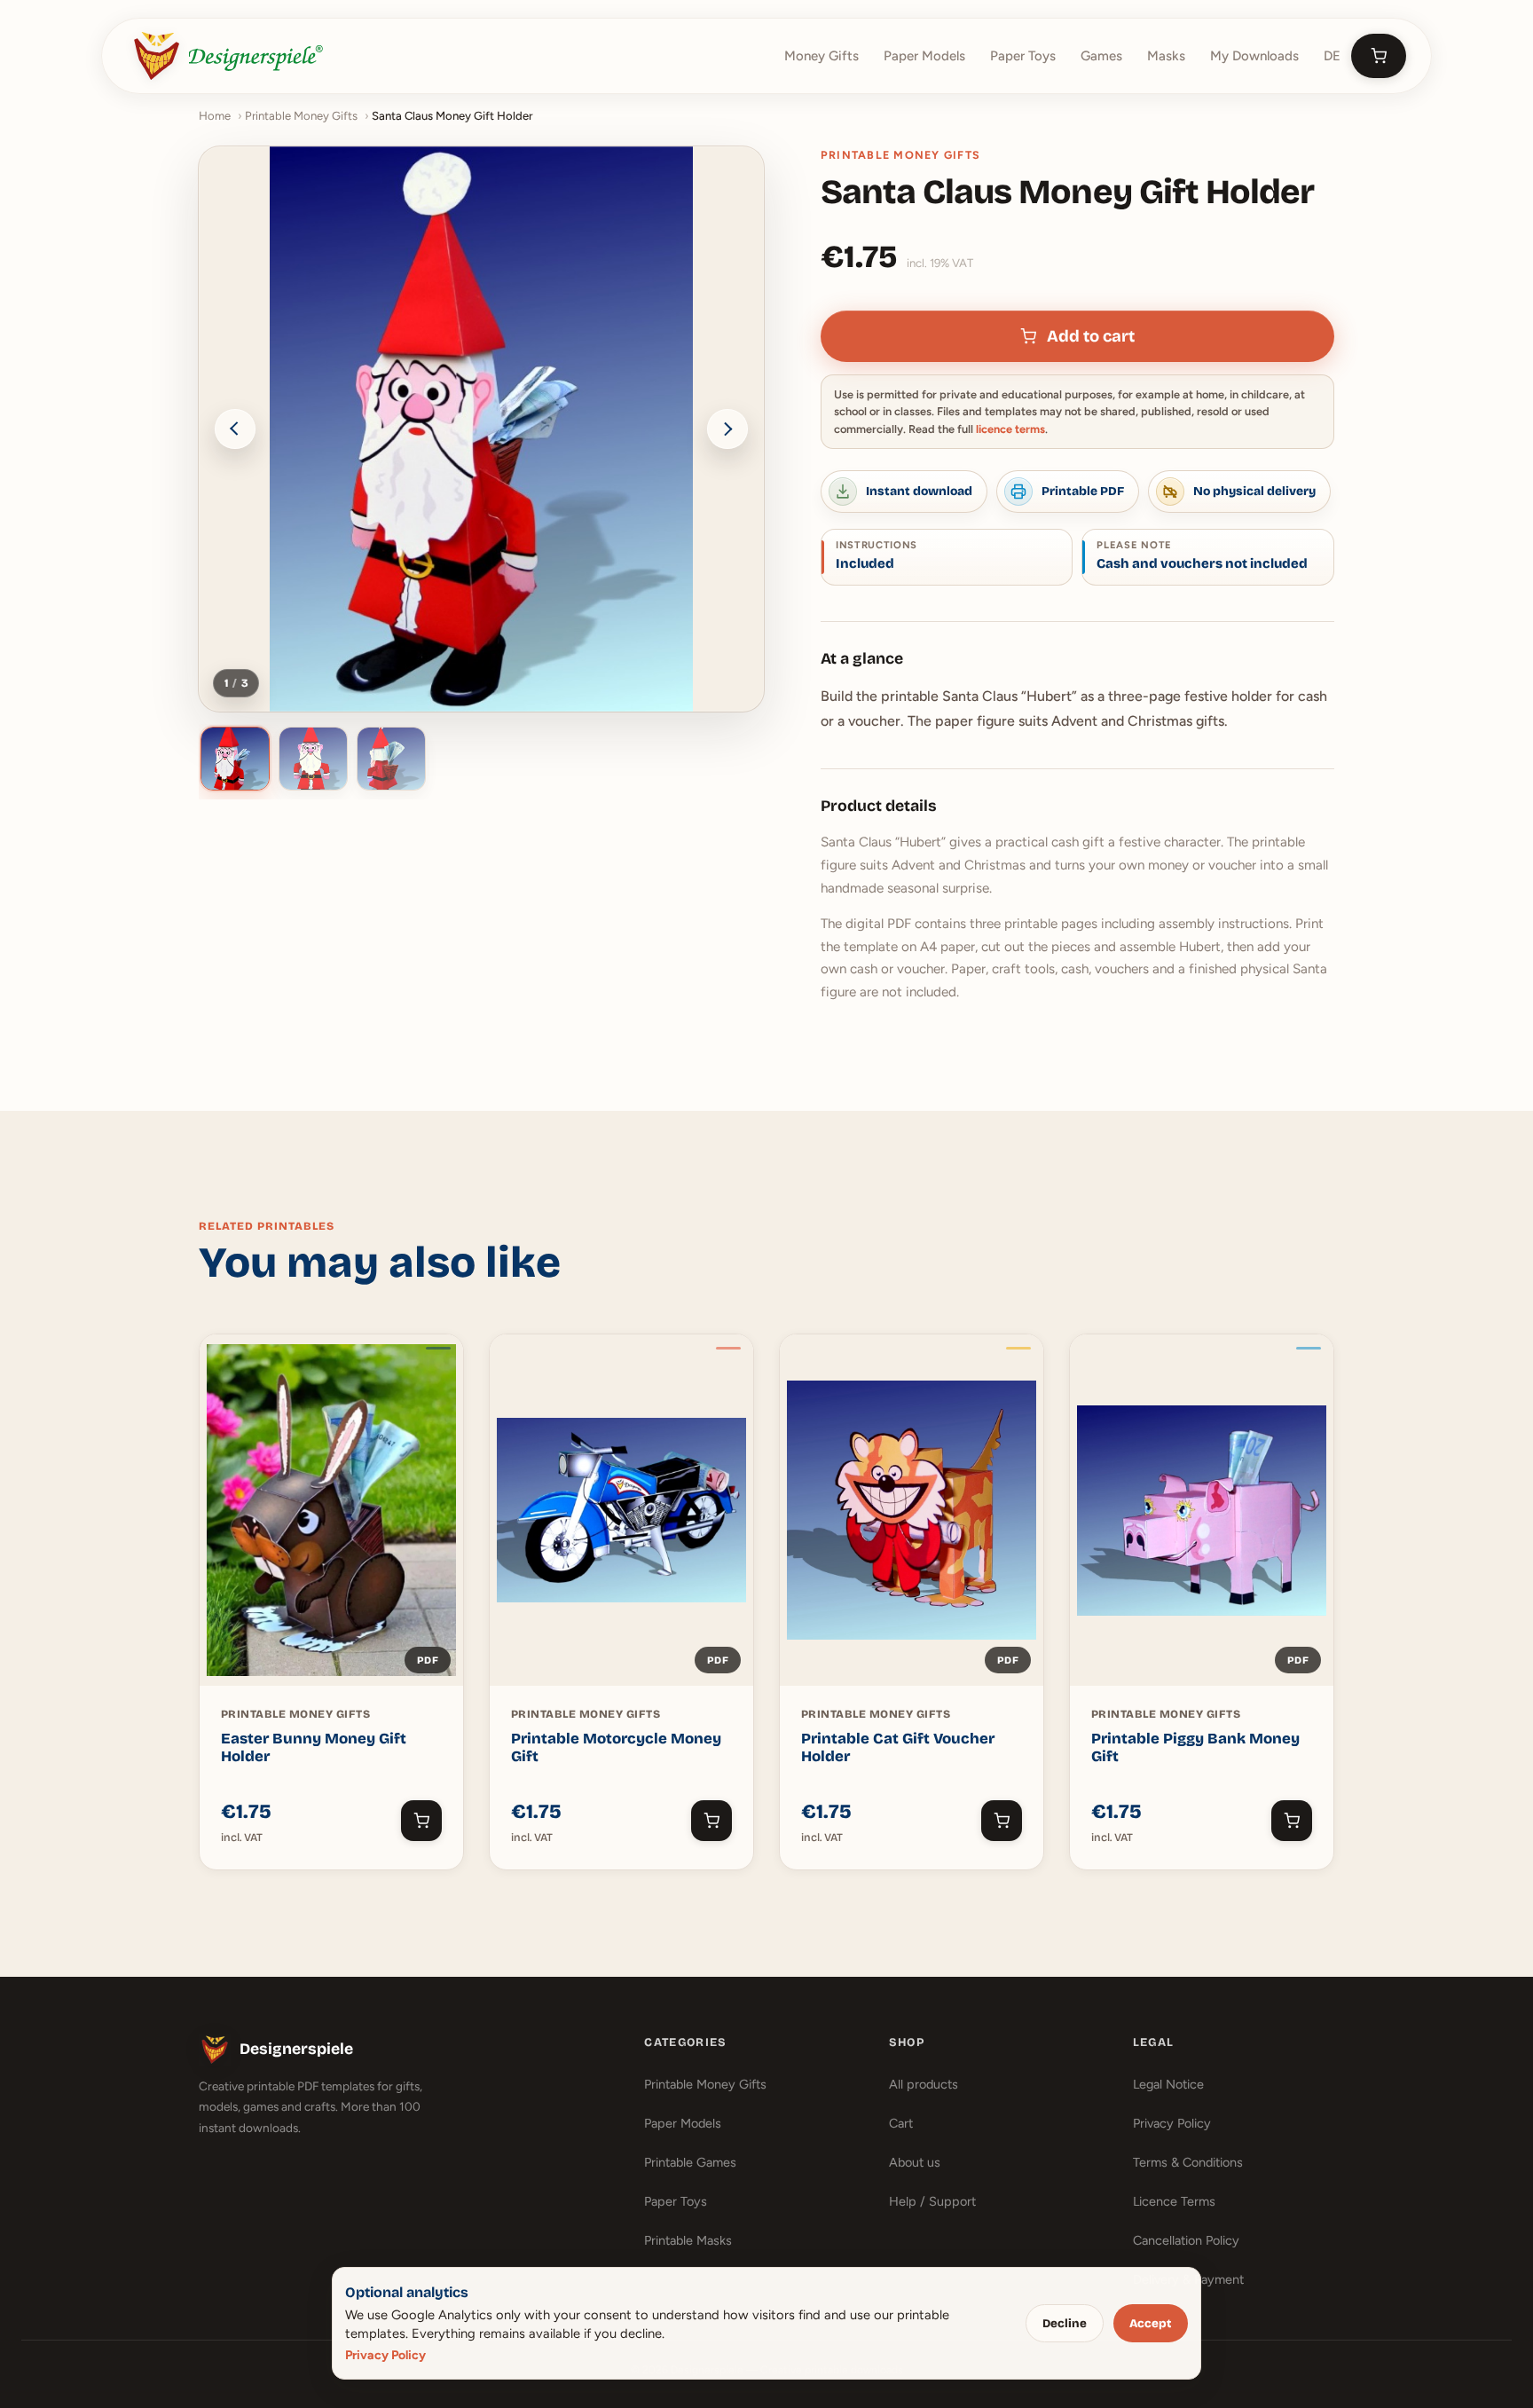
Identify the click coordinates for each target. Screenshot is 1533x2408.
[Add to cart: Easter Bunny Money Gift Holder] (421, 1821)
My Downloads (1254, 56)
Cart (901, 2123)
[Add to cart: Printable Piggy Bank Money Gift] (1292, 1821)
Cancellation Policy (1186, 2240)
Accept (1150, 2324)
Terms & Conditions (1188, 2162)
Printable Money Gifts (301, 116)
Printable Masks (688, 2240)
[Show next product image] (727, 429)
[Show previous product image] (235, 429)
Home (215, 116)
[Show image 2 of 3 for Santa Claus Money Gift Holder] (313, 759)
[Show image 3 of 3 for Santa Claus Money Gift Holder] (391, 759)
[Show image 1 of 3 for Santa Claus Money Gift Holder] (235, 759)
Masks (1166, 56)
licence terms (1010, 429)
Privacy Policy (1172, 2123)
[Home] (228, 56)
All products (924, 2084)
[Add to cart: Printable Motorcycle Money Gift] (711, 1821)
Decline (1065, 2324)
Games (1101, 56)
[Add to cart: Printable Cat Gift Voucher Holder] (1002, 1821)
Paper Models (924, 56)
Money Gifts (822, 56)
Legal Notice (1168, 2084)
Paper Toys (1023, 56)
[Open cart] (1379, 56)
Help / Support (932, 2201)
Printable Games (690, 2162)
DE (1332, 56)
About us (915, 2162)
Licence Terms (1174, 2201)
